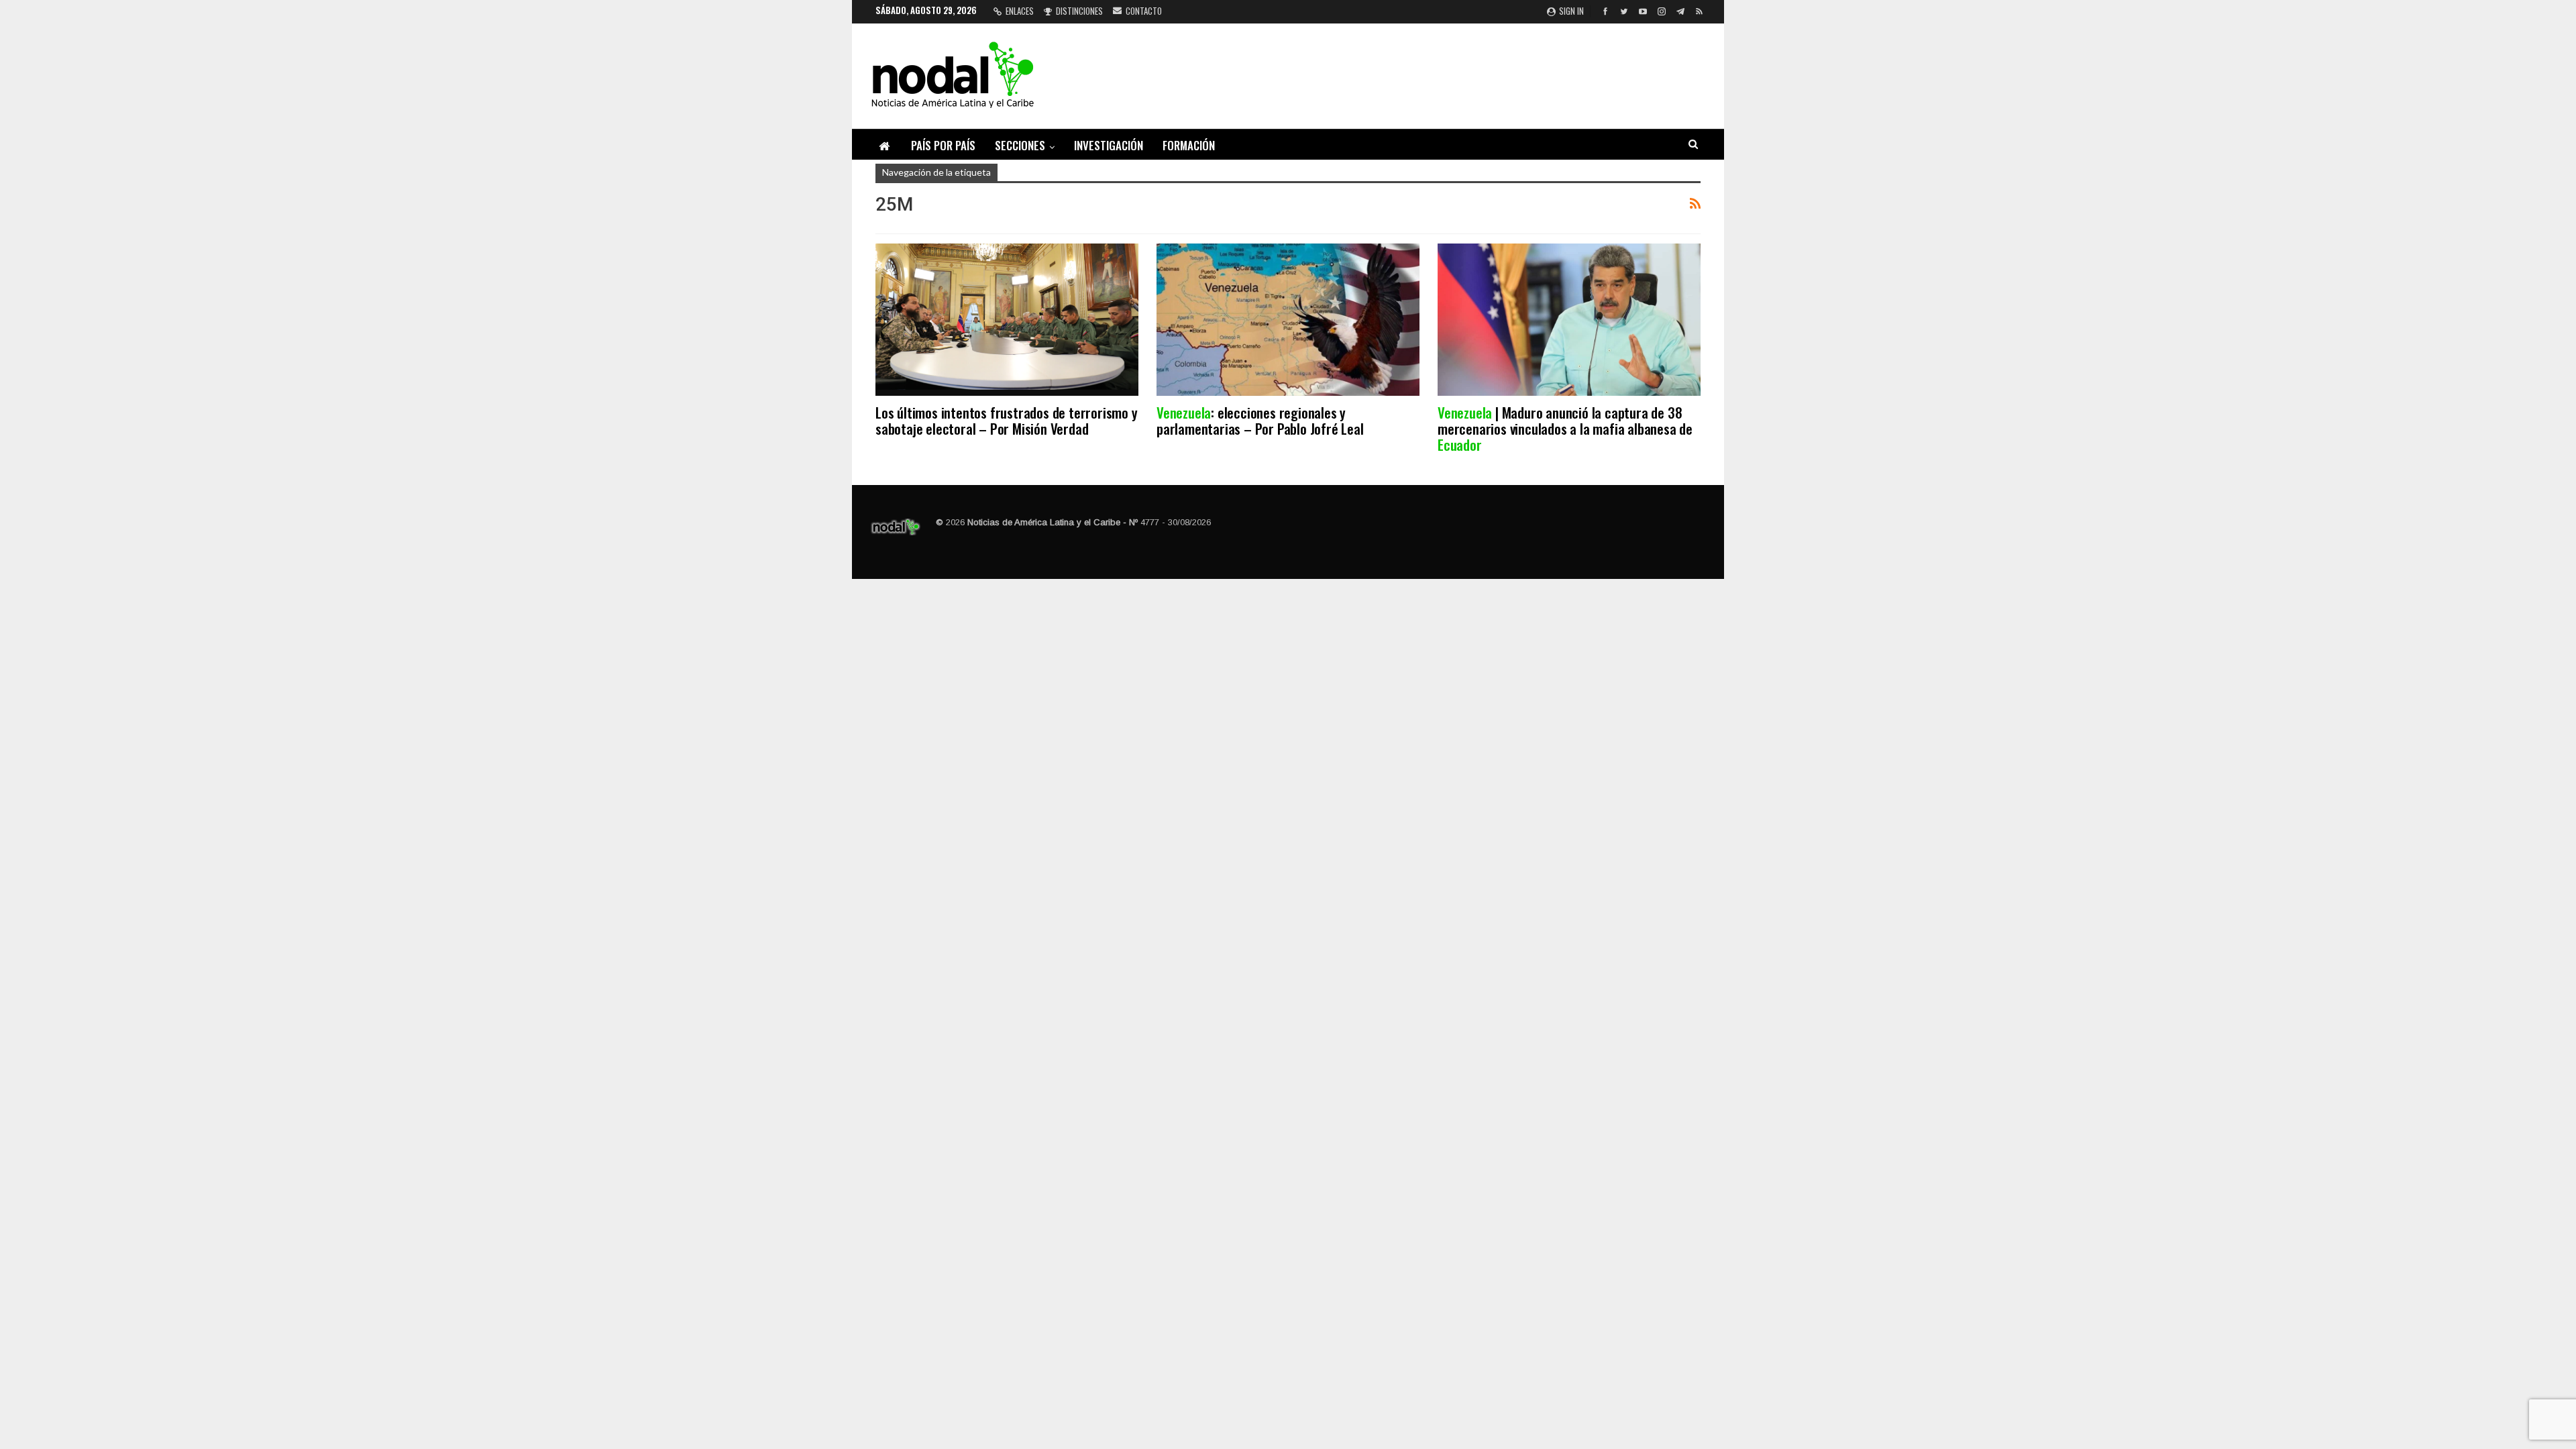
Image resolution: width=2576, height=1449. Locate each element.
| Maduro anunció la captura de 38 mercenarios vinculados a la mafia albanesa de (1565, 428)
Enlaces (1020, 11)
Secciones (1020, 145)
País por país (943, 145)
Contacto (1144, 11)
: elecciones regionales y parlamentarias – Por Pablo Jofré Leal (1260, 420)
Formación (1189, 145)
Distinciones (1079, 11)
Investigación (1109, 145)
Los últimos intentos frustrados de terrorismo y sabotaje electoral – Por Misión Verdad (1007, 420)
